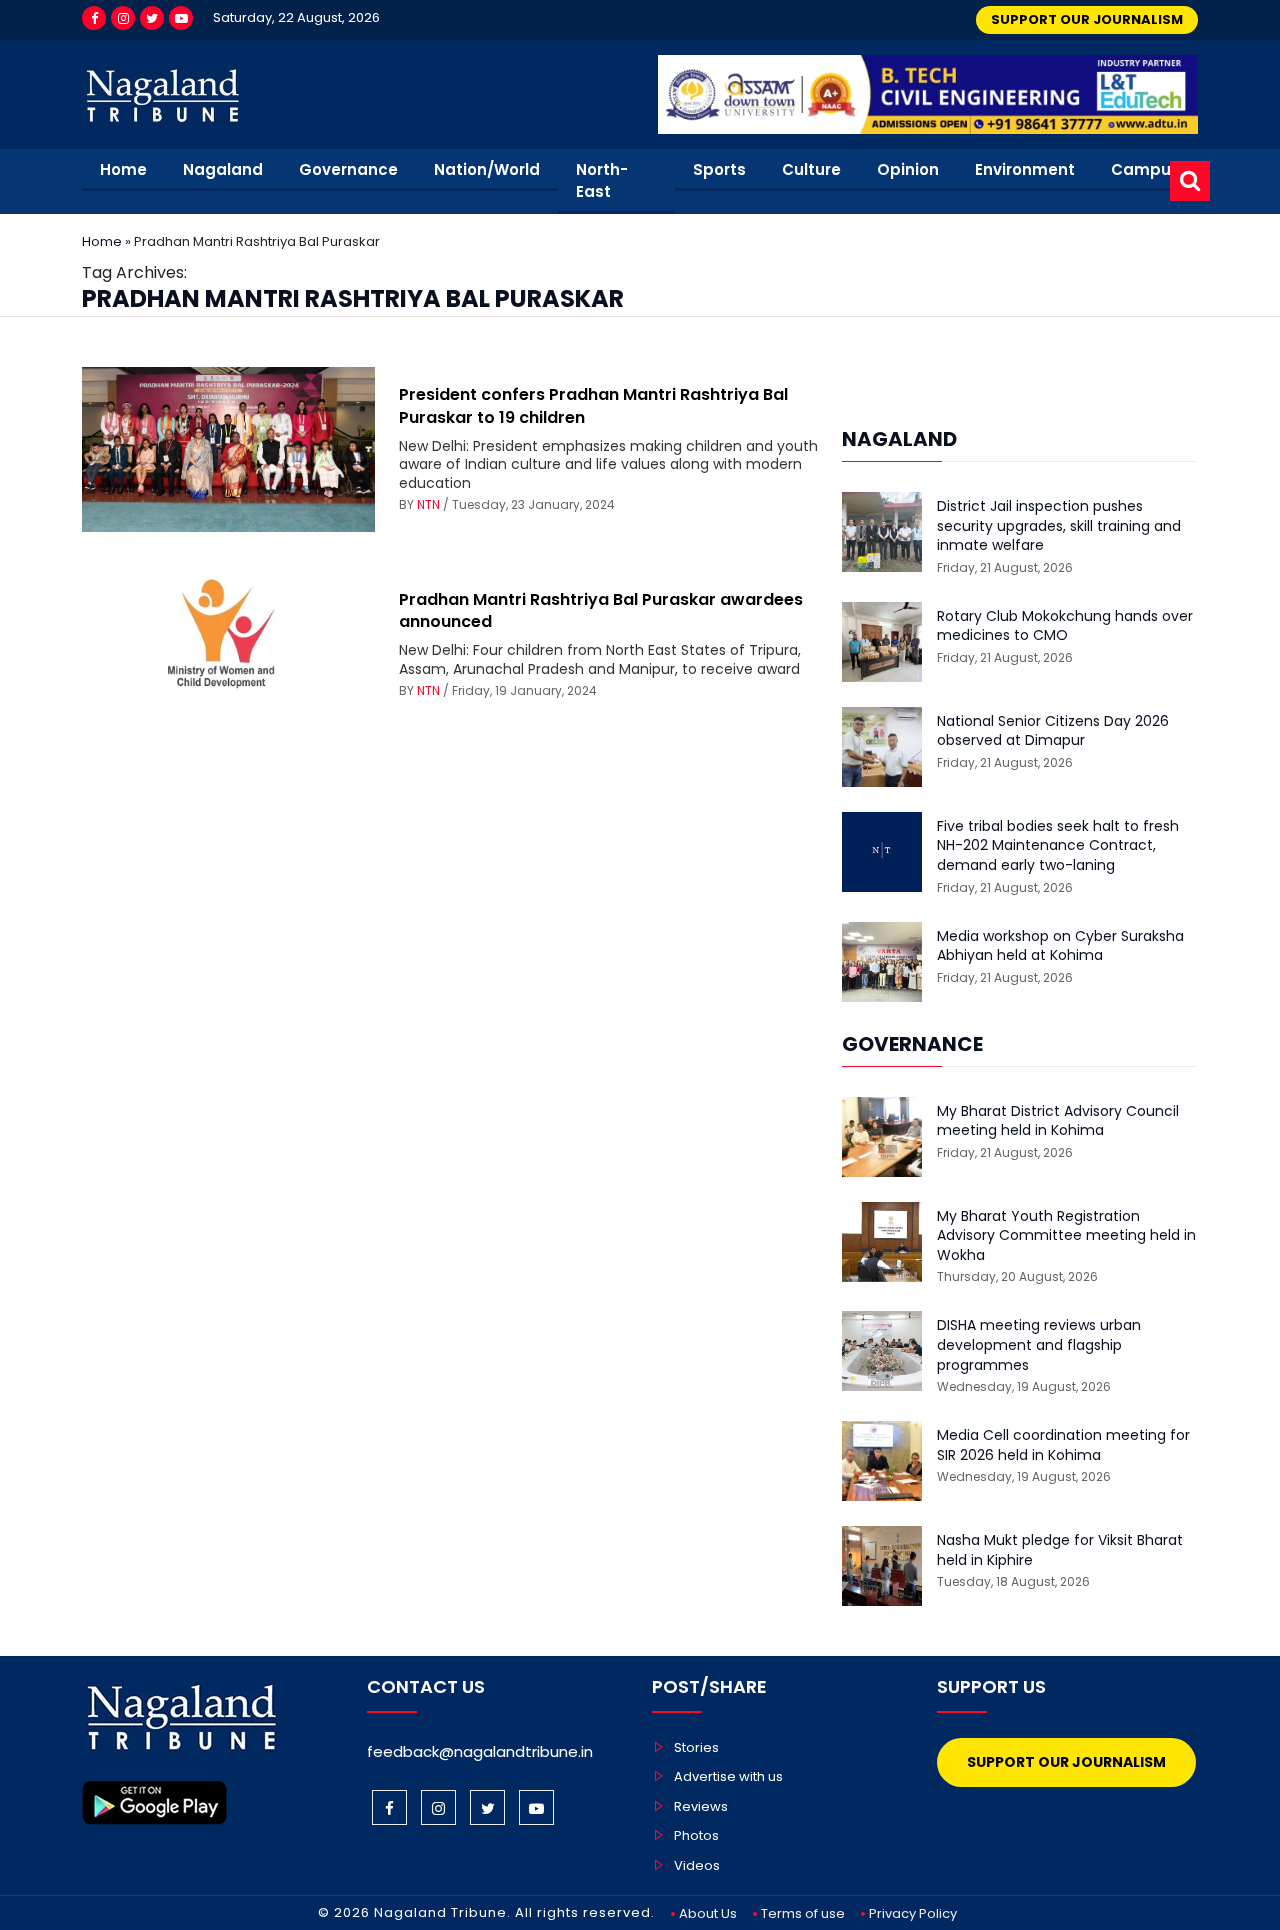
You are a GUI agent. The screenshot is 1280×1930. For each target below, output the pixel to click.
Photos (696, 1835)
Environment (1025, 169)
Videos (697, 1865)
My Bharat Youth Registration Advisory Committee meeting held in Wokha (1066, 1236)
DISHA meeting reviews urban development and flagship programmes (1039, 1345)
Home (123, 169)
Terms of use (803, 1913)
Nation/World (487, 169)
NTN (428, 504)
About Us (708, 1913)
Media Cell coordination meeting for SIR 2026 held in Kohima (1063, 1445)
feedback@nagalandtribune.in (480, 1751)
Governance (348, 169)
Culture (811, 169)
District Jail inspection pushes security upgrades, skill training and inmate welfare (1059, 526)
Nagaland (223, 169)
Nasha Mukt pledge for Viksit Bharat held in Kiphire (1060, 1550)
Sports (719, 169)
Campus (1145, 169)
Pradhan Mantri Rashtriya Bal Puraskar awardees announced (601, 610)
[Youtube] (181, 18)
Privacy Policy (913, 1913)
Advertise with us (728, 1776)
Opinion (908, 169)
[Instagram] (123, 18)
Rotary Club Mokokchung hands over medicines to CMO (1065, 626)
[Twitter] (152, 18)
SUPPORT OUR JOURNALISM (1087, 19)
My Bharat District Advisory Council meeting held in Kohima (1058, 1121)
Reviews (701, 1806)
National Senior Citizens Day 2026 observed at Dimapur (1053, 731)
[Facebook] (94, 18)
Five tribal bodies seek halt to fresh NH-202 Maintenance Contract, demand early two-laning (1058, 846)
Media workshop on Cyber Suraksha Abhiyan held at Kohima (1060, 946)
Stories (696, 1747)
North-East (602, 181)
